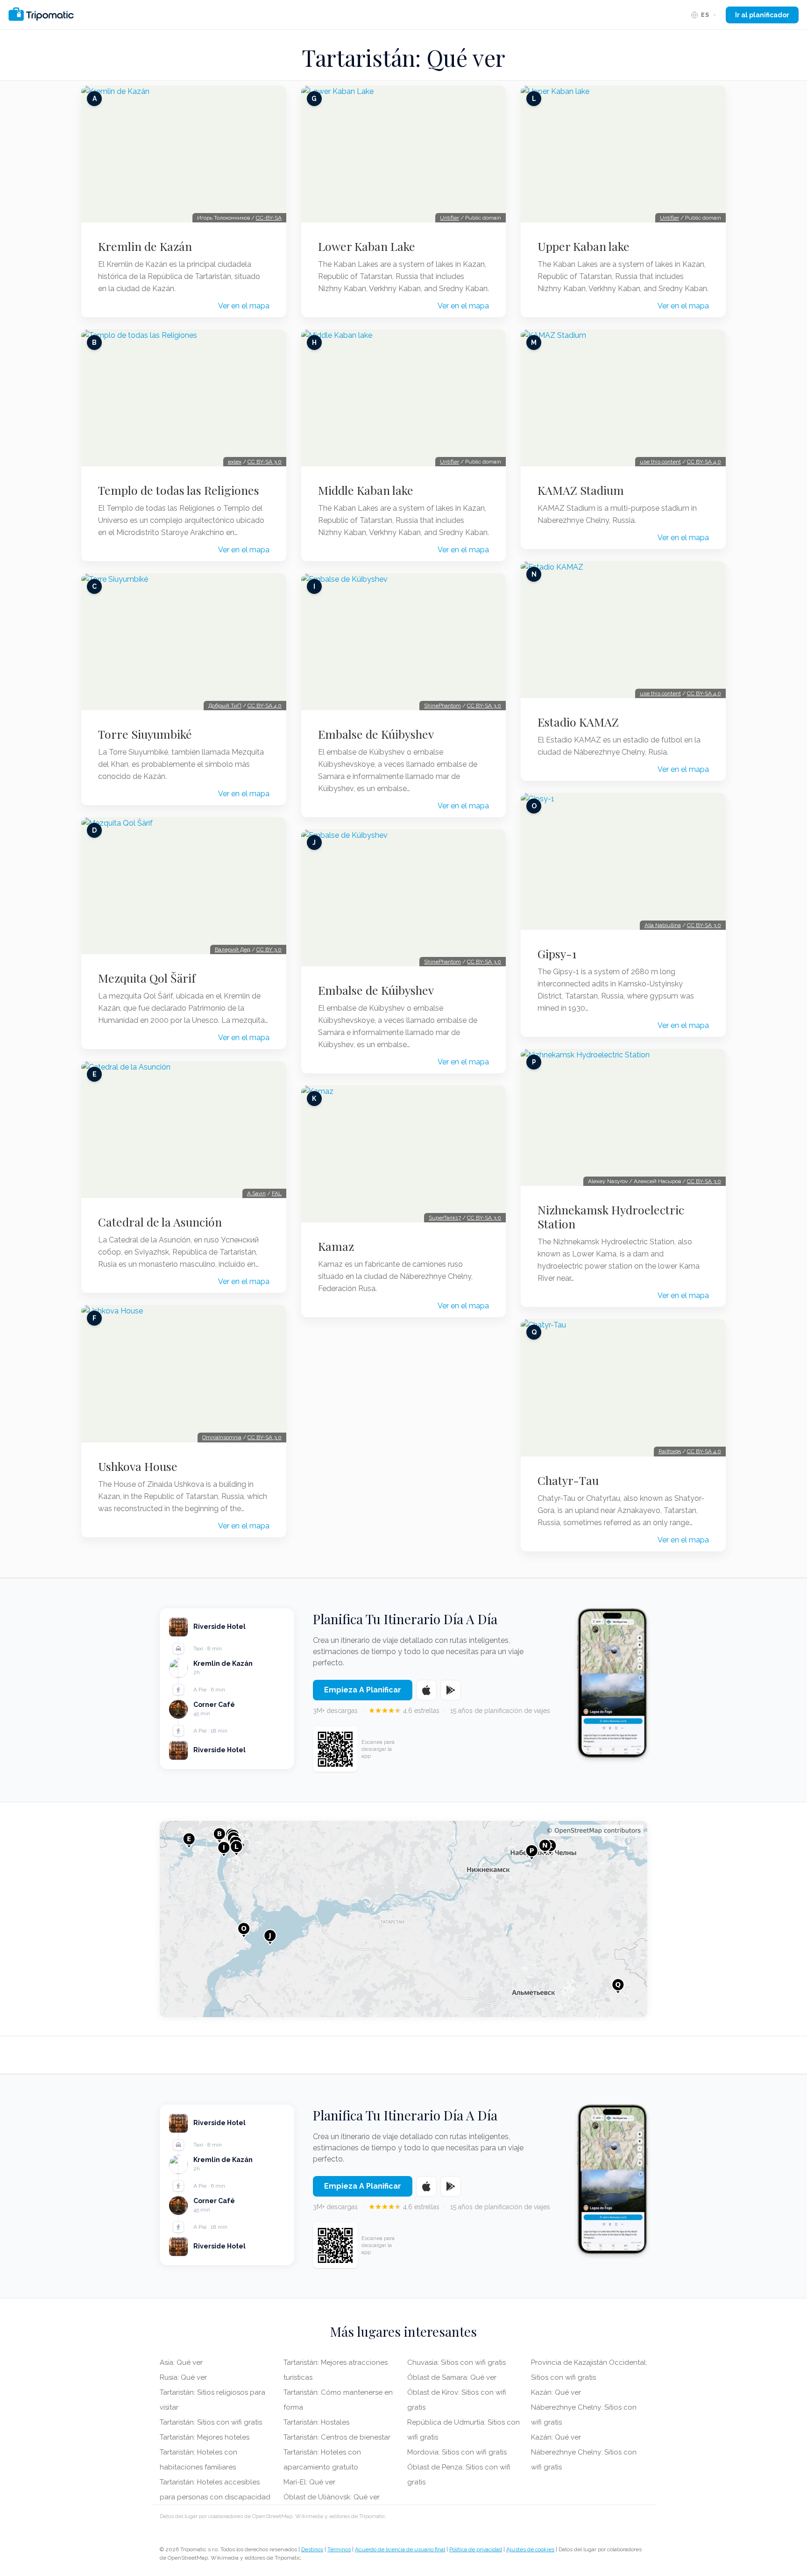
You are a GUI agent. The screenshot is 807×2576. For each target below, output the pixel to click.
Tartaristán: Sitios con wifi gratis (211, 2422)
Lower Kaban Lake (367, 246)
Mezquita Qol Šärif (147, 978)
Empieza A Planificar (363, 1690)
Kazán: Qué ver (556, 2392)
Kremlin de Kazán (145, 246)
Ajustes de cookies (530, 2549)
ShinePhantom (442, 706)
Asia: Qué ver (181, 2362)
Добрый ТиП (225, 706)
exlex (235, 462)
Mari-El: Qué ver (309, 2482)
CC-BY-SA (269, 218)
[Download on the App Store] (426, 1690)
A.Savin (256, 1193)
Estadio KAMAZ (578, 722)
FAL (277, 1193)
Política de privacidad (476, 2549)
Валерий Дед (233, 949)
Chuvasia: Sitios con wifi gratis (457, 2362)
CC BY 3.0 (269, 949)
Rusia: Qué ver (183, 2377)
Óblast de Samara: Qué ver (452, 2377)
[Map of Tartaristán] (403, 1919)
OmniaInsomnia (222, 1437)
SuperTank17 (445, 1218)
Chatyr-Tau (568, 1480)
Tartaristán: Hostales (316, 2422)
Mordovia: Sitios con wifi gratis (457, 2452)
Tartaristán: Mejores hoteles (205, 2437)
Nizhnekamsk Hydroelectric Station (611, 1217)
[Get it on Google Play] (451, 1690)
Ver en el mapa (244, 306)
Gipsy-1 (557, 954)
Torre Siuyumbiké (145, 734)
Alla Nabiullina (663, 925)
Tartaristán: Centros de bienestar (337, 2437)
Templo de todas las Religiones (179, 490)
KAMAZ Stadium (581, 490)
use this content (660, 462)
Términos (339, 2549)
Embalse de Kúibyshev (376, 734)
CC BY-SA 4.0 (265, 706)
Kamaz (336, 1246)
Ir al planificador (762, 15)
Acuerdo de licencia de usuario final (400, 2549)
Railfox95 (670, 1451)
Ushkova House (138, 1466)
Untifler (450, 218)
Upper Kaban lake (584, 246)
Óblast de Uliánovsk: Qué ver (332, 2497)
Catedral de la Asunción (160, 1222)
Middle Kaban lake (366, 490)
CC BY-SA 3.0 (265, 462)
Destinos (312, 2549)
